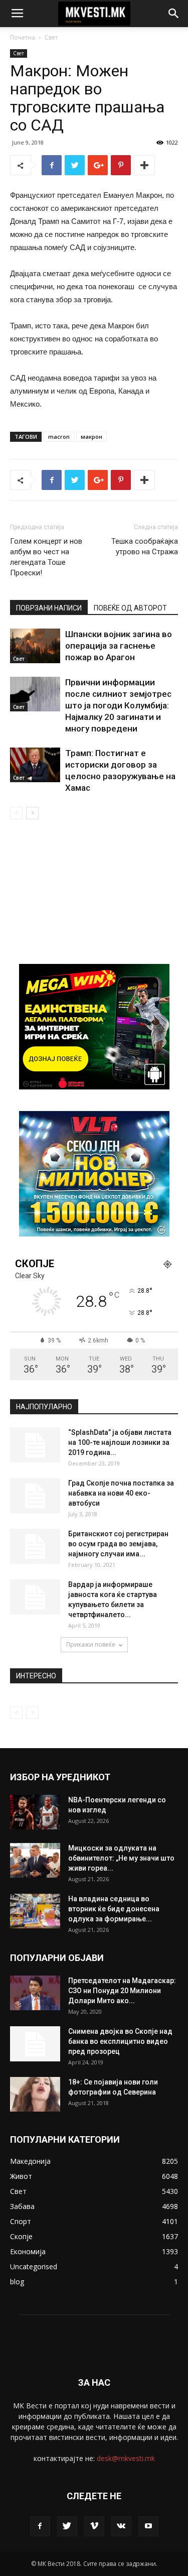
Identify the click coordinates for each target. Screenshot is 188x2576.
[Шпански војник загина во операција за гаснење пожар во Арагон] (35, 646)
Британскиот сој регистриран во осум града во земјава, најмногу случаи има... (118, 1544)
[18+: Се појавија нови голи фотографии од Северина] (35, 2094)
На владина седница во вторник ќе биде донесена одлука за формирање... (114, 1909)
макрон (91, 437)
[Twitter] (67, 2526)
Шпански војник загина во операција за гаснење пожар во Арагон (119, 646)
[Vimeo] (94, 2526)
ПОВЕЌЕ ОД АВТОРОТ (130, 608)
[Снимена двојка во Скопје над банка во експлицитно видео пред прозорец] (35, 2044)
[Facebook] (40, 2526)
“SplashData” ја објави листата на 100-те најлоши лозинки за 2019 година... (120, 1442)
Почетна (23, 37)
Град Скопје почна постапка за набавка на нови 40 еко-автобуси (121, 1493)
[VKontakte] (121, 2526)
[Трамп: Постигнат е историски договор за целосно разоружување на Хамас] (35, 765)
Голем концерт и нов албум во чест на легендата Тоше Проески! (46, 557)
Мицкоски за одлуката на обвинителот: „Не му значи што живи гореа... (121, 1858)
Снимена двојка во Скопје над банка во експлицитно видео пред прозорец (120, 2041)
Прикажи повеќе (91, 1644)
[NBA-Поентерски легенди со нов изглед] (35, 1812)
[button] (174, 14)
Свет (51, 37)
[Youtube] (148, 2526)
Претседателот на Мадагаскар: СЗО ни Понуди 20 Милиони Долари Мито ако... (122, 1991)
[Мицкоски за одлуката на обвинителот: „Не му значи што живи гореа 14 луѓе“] (35, 1860)
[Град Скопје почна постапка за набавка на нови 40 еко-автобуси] (35, 1496)
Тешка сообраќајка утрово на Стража (145, 546)
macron (59, 437)
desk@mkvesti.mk (126, 2458)
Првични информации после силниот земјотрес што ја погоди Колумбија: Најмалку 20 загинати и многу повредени (118, 705)
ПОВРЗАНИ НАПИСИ (49, 608)
